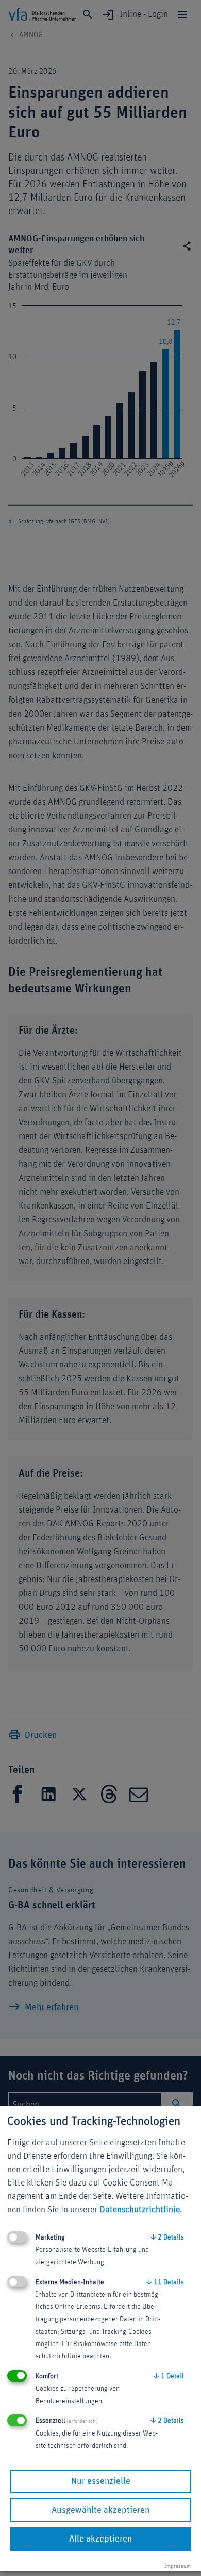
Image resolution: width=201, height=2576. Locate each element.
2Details (167, 2237)
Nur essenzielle (101, 2481)
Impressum (178, 2566)
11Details (165, 2282)
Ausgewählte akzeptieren (100, 2510)
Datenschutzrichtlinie (140, 2210)
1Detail (169, 2376)
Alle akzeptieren (100, 2539)
